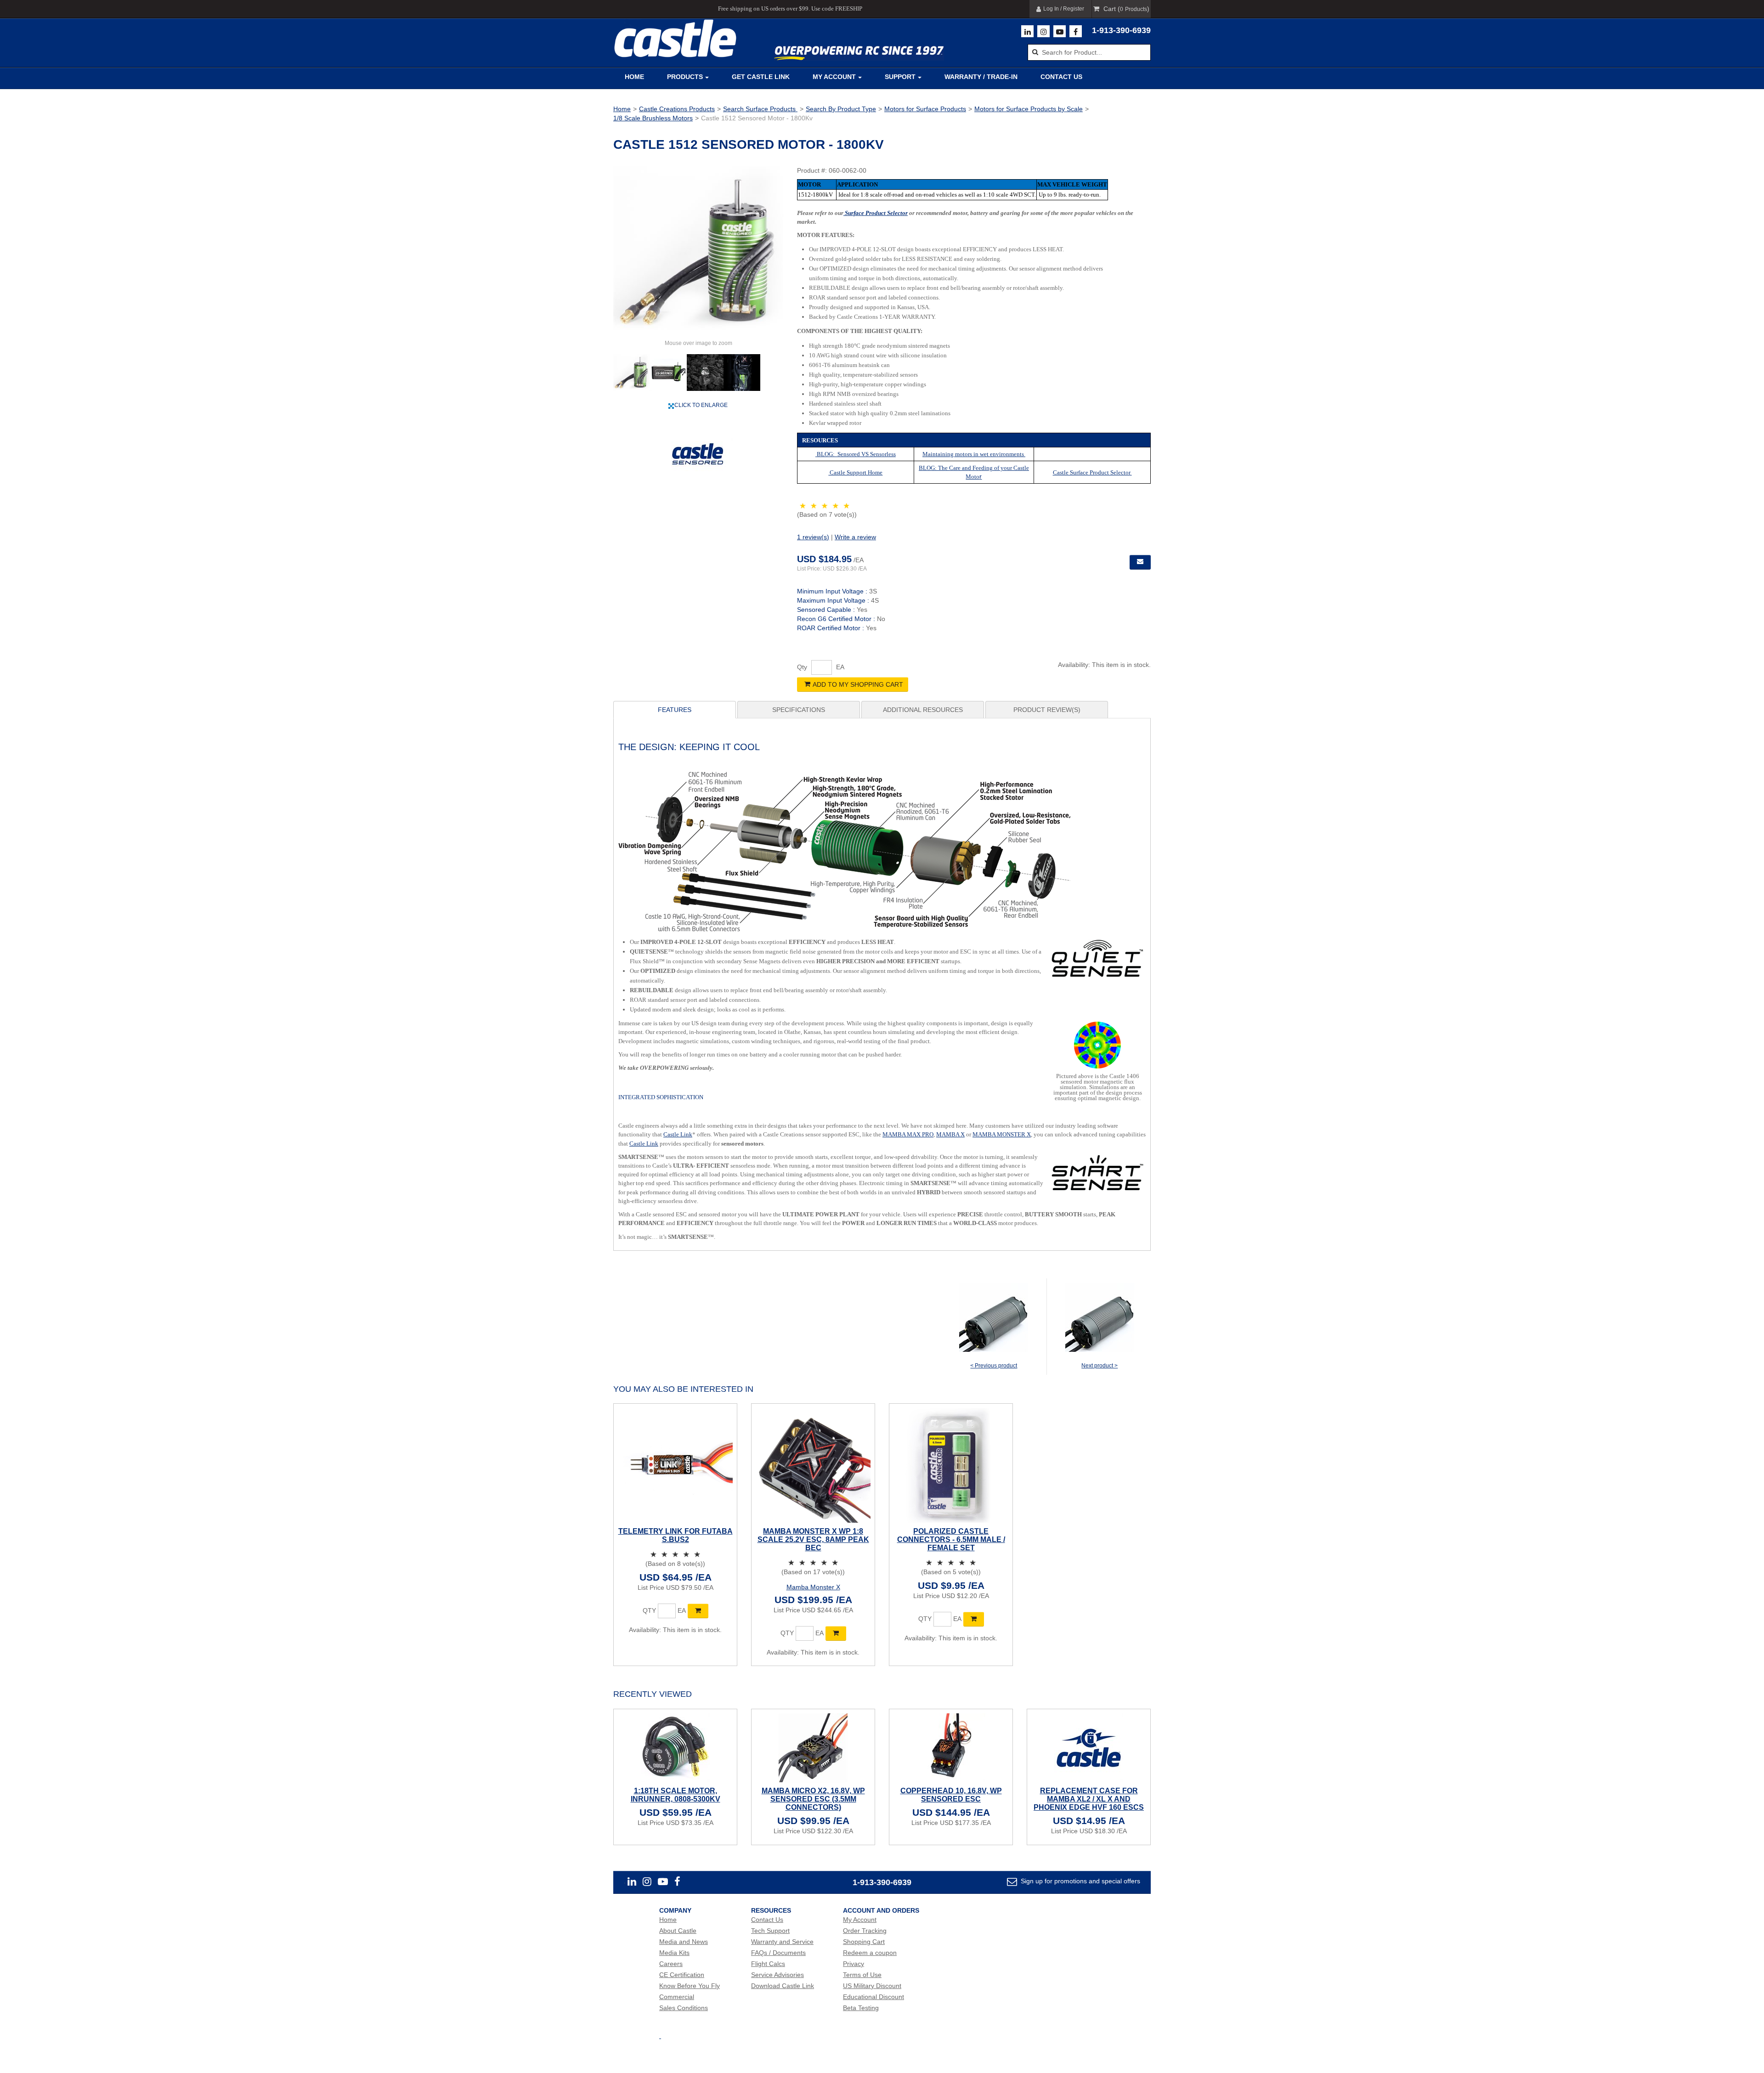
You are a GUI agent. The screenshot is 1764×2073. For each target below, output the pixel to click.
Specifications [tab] (799, 710)
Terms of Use (862, 1975)
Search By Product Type (841, 109)
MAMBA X (950, 1134)
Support (900, 77)
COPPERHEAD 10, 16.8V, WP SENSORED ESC (951, 1795)
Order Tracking (865, 1931)
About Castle (678, 1931)
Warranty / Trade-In (981, 77)
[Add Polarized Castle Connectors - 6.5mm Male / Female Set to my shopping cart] (974, 1619)
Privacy (854, 1964)
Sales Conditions (684, 2008)
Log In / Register (1064, 9)
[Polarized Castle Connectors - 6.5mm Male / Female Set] (951, 1465)
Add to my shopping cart (858, 684)
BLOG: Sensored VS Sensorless (856, 454)
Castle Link (678, 1134)
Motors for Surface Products (925, 109)
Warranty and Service (782, 1942)
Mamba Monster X (813, 1587)
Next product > (1100, 1366)
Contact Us (1061, 77)
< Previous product (994, 1366)
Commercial (677, 1997)
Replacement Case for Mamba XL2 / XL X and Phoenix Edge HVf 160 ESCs (1089, 1799)
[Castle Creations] (675, 38)
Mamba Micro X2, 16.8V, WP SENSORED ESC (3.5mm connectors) (813, 1799)
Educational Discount (874, 1997)
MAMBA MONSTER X (1002, 1134)
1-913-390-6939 (1121, 30)
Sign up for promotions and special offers (1080, 1881)
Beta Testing (861, 2008)
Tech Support (770, 1931)
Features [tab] (675, 710)
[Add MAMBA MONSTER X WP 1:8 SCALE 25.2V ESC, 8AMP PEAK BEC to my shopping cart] (836, 1633)
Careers (671, 1964)
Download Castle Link (783, 1986)
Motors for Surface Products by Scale (1029, 109)
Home (634, 77)
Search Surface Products (760, 109)
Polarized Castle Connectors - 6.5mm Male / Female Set (951, 1539)
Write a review (855, 537)
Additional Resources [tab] (923, 710)
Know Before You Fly (690, 1986)
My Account (834, 77)
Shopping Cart (864, 1942)
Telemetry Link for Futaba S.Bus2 (676, 1535)
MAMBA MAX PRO (908, 1134)
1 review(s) (813, 537)
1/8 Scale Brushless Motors (653, 118)
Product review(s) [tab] (1047, 710)
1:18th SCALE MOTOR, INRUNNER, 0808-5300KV (676, 1795)
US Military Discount (872, 1986)
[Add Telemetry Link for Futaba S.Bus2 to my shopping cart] (698, 1611)
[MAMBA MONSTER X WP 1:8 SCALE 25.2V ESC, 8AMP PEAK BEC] (813, 1465)
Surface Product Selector (876, 213)
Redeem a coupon (870, 1953)
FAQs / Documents (778, 1953)
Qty (802, 667)
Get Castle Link (761, 77)
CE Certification (682, 1975)
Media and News (684, 1942)
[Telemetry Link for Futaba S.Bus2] (675, 1465)
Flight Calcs (768, 1964)
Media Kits (674, 1953)
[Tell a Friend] (1140, 562)
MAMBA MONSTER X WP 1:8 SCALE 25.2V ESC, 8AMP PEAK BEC (813, 1539)
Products (685, 77)
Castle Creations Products (677, 109)
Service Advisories (777, 1975)
